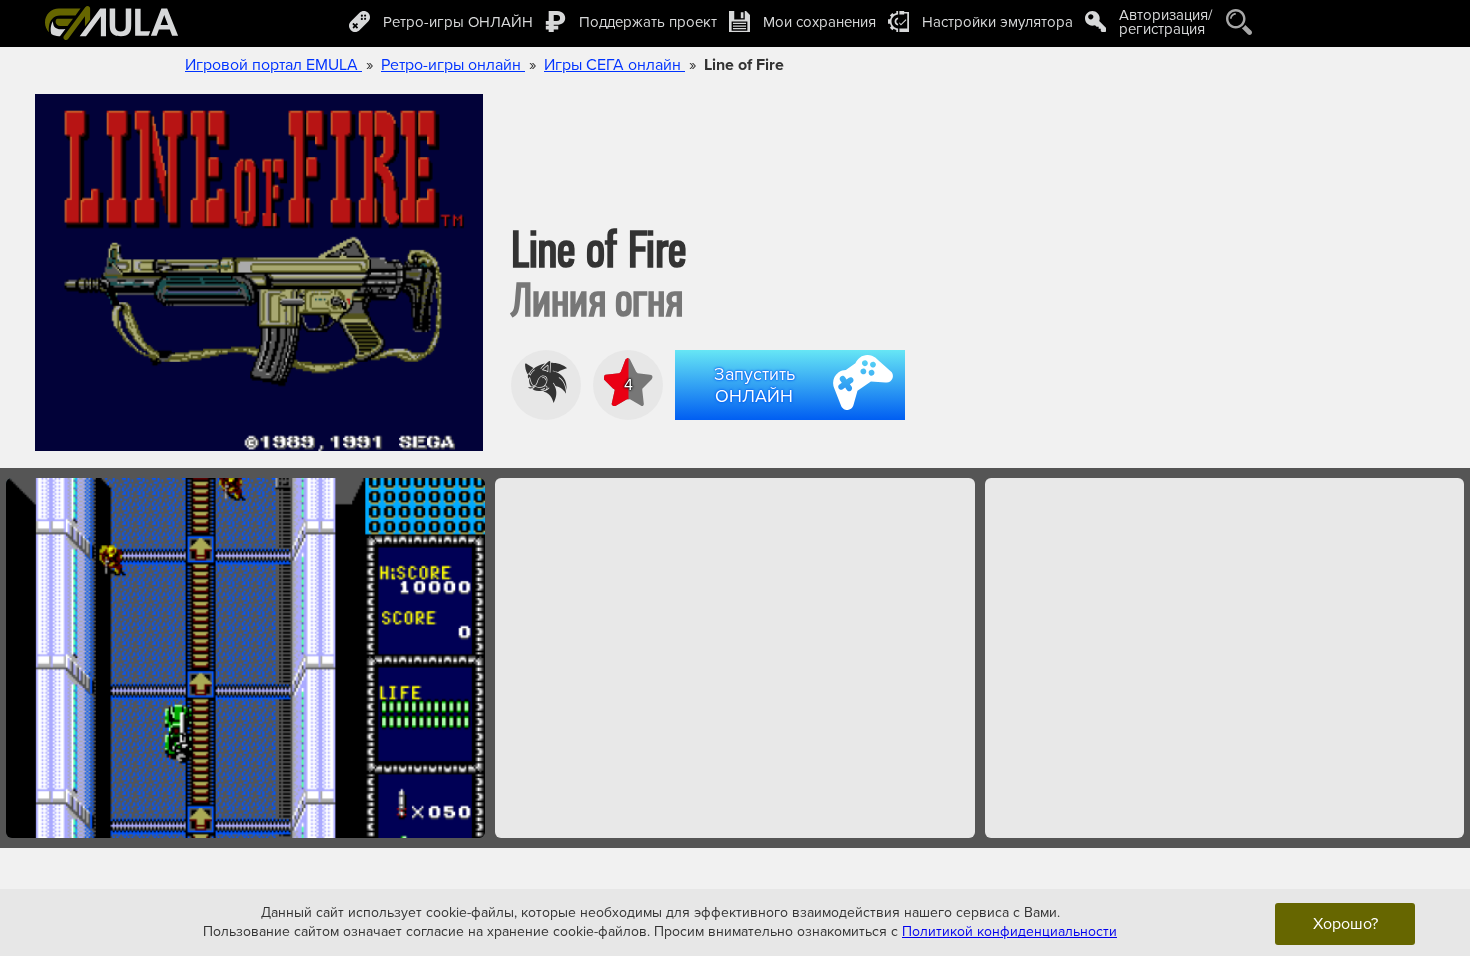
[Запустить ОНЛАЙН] (794, 423)
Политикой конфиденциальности (1009, 931)
